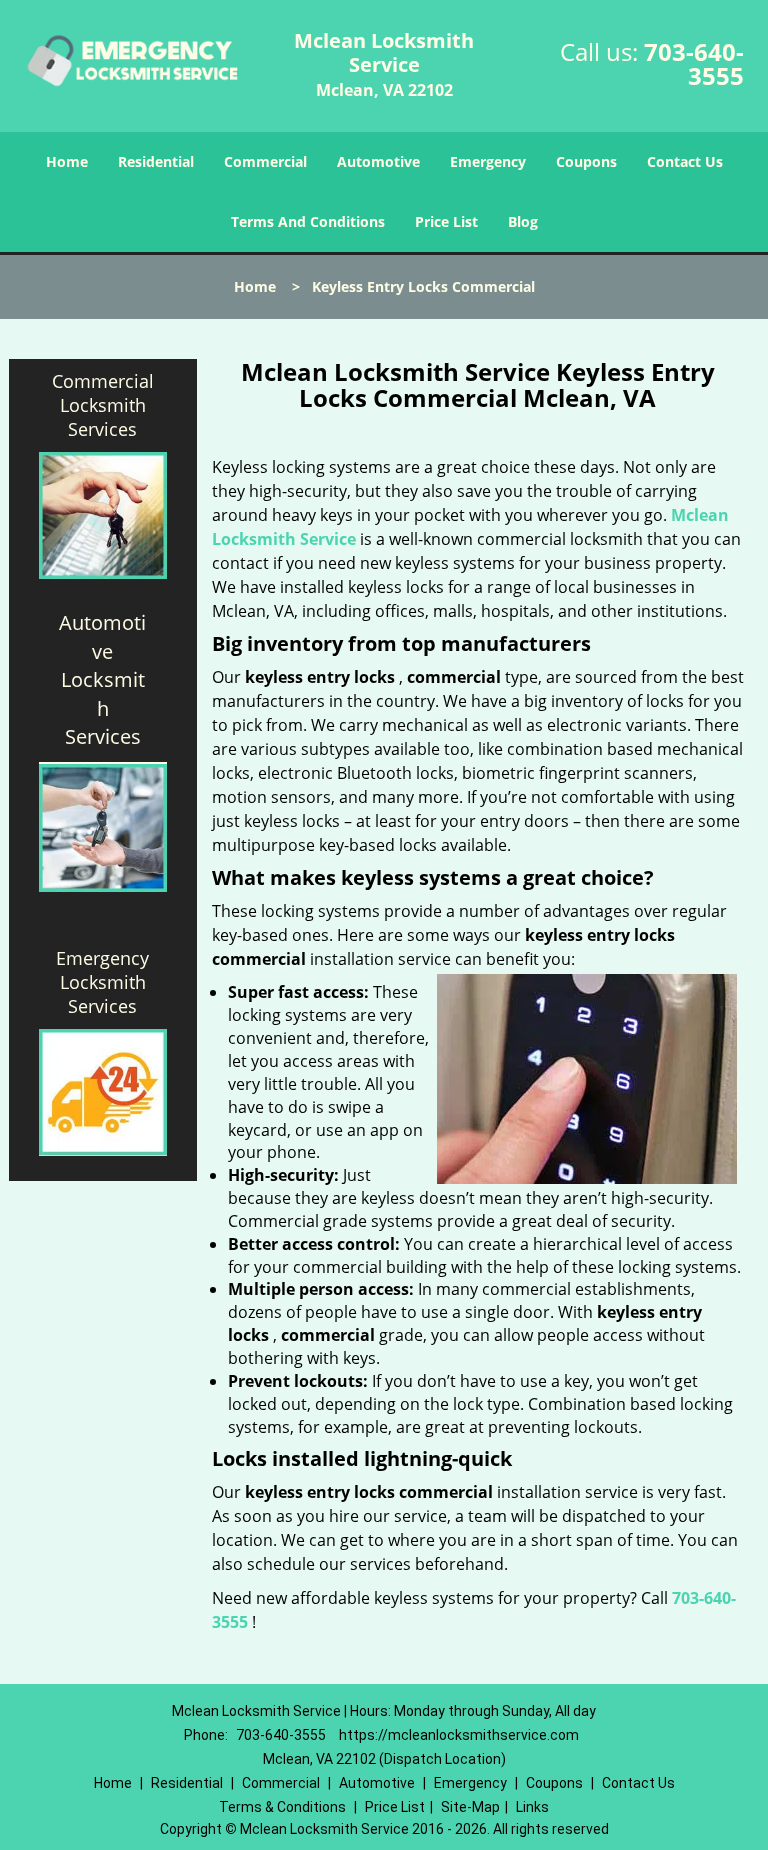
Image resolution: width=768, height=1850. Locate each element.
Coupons (586, 161)
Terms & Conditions (282, 1807)
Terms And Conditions (308, 221)
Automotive (378, 161)
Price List (446, 221)
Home (67, 161)
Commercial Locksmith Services (103, 405)
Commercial (265, 161)
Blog (523, 221)
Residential (156, 161)
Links (532, 1807)
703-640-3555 (694, 63)
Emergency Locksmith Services (102, 982)
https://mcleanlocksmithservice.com (459, 1735)
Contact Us (685, 161)
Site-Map (470, 1807)
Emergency (488, 161)
